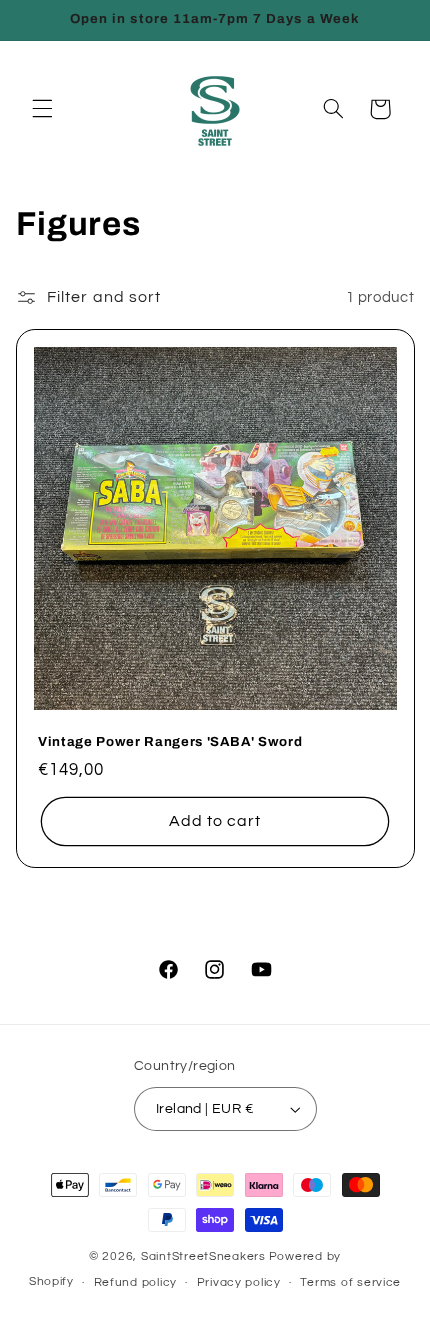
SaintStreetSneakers (203, 1256)
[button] (42, 109)
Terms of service (350, 1282)
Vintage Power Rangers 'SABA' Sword (170, 741)
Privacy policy (239, 1282)
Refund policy (136, 1282)
